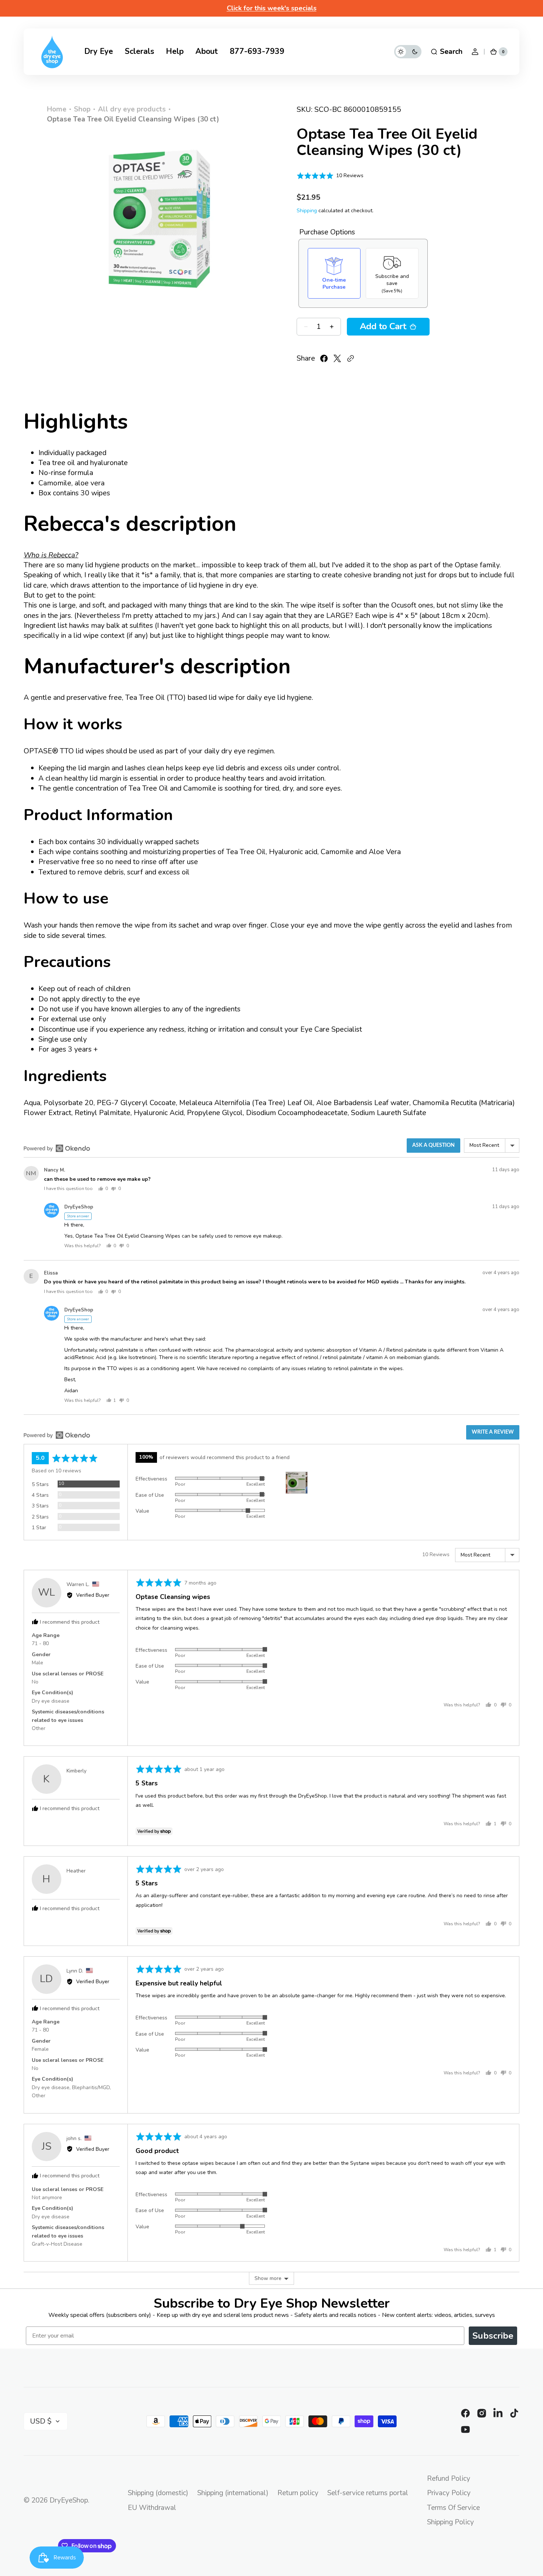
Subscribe (493, 2336)
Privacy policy (449, 2493)
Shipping (307, 211)
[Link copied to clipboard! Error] (351, 358)
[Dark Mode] (408, 52)
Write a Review (493, 1432)
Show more (268, 2278)
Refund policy (449, 2479)
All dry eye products (132, 109)
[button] (446, 52)
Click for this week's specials (272, 8)
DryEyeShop (69, 2500)
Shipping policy (450, 2522)
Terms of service (453, 2508)
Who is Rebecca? (51, 555)
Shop (82, 109)
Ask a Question (433, 1145)
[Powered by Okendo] (57, 1148)
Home (57, 109)
